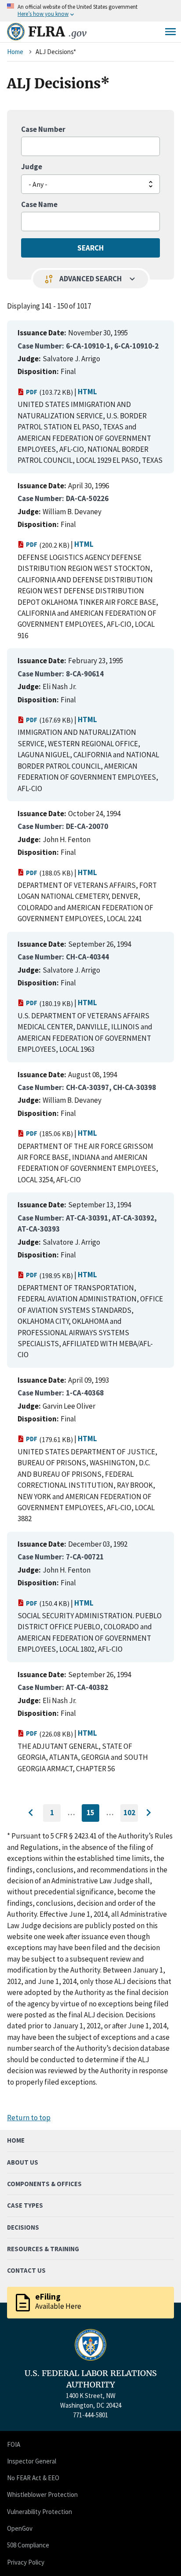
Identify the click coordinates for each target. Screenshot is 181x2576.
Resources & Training (43, 2249)
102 (131, 1815)
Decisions (23, 2227)
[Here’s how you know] (90, 11)
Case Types (25, 2205)
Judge (32, 167)
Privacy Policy (26, 2562)
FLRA (57, 32)
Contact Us (26, 2270)
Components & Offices (44, 2184)
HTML (87, 392)
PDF (32, 392)
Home (15, 52)
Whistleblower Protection (42, 2494)
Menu (170, 32)
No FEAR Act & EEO (33, 2478)
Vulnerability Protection (40, 2512)
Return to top (29, 2118)
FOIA (14, 2444)
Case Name (39, 204)
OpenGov (20, 2528)
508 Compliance (28, 2545)
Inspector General (32, 2461)
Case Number (43, 129)
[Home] (16, 32)
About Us (23, 2162)
